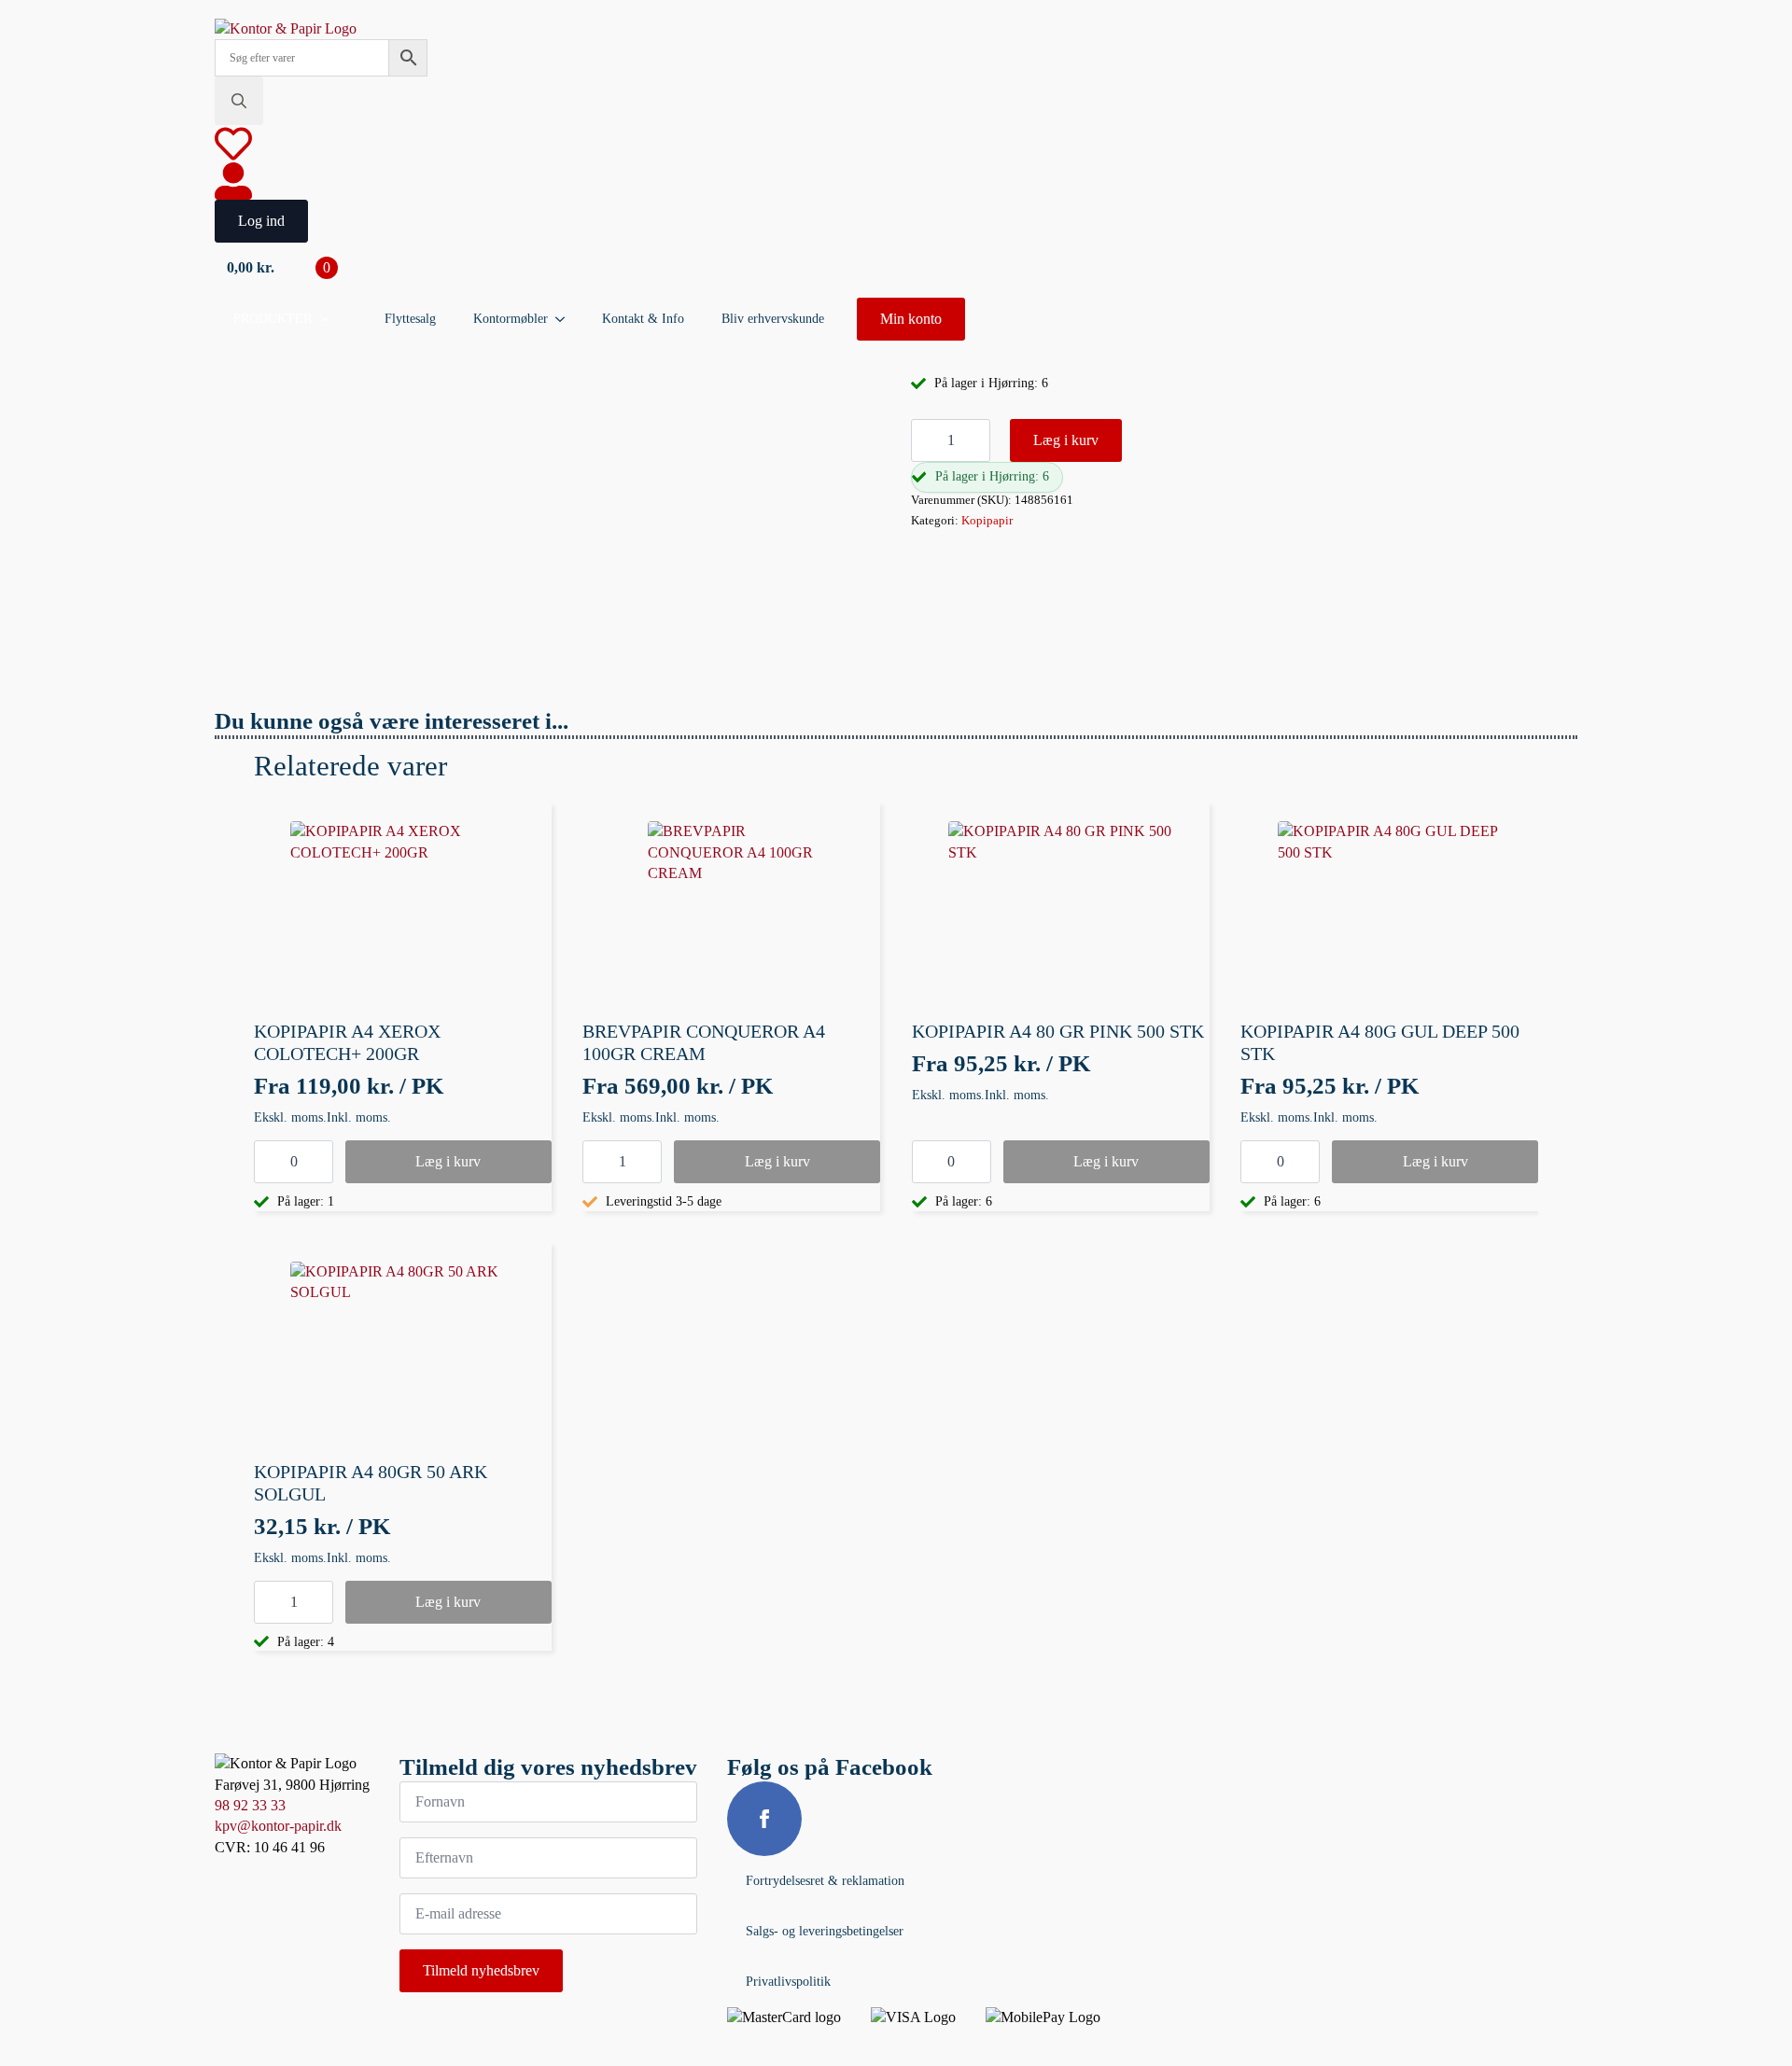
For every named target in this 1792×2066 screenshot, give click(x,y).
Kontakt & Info (643, 319)
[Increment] (975, 440)
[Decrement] (926, 440)
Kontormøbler (511, 319)
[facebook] (764, 1819)
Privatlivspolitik (788, 1982)
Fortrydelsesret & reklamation (825, 1881)
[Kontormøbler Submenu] (566, 319)
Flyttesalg (410, 319)
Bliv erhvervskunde (773, 319)
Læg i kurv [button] (448, 1161)
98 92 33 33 (250, 1805)
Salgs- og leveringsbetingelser (825, 1931)
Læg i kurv (1066, 440)
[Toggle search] (239, 101)
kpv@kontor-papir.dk (278, 1826)
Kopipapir (987, 521)
